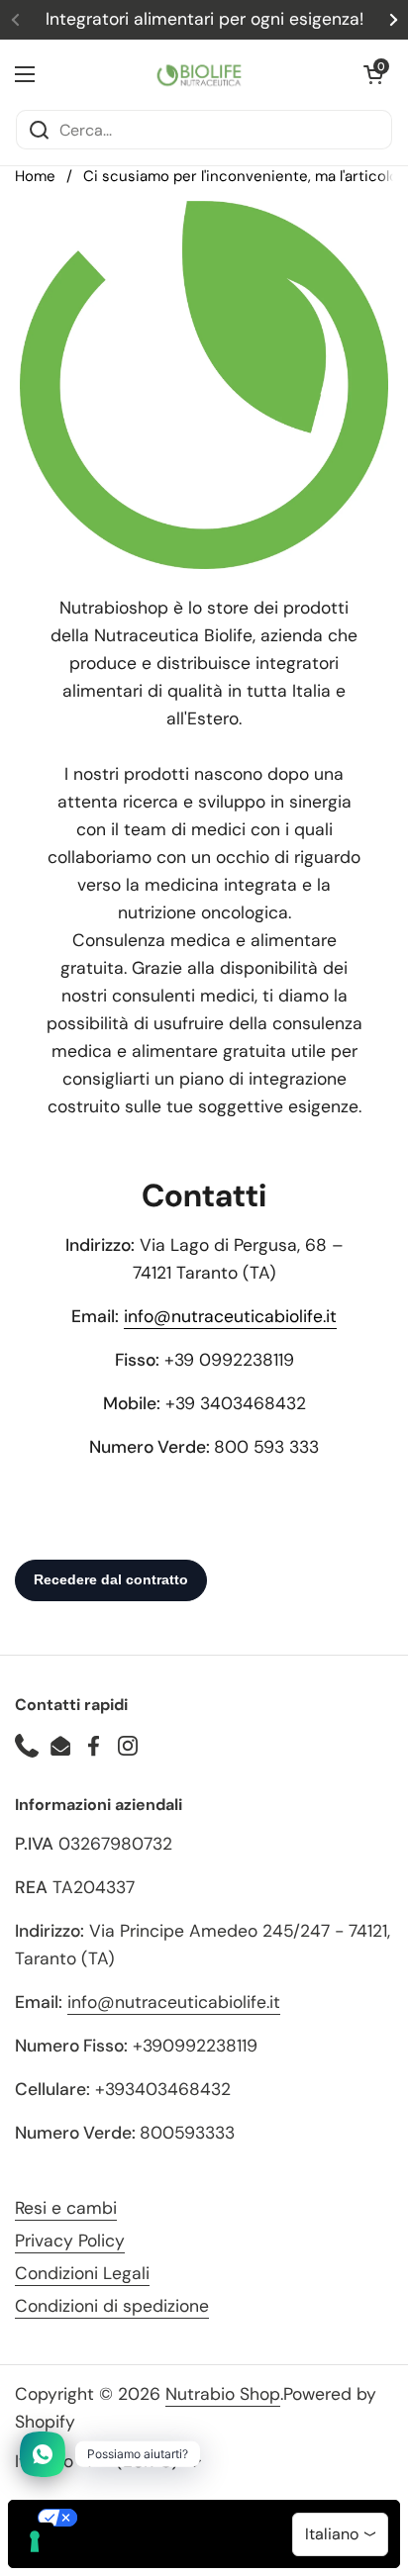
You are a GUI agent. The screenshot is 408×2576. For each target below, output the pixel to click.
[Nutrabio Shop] (199, 74)
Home (35, 176)
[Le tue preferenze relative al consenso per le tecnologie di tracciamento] (35, 2541)
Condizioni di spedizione (112, 2306)
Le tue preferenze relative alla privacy (224, 2518)
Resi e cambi (66, 2208)
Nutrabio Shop (223, 2394)
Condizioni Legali (82, 2273)
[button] (373, 74)
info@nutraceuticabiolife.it (230, 1316)
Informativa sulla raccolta (122, 2551)
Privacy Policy (70, 2241)
